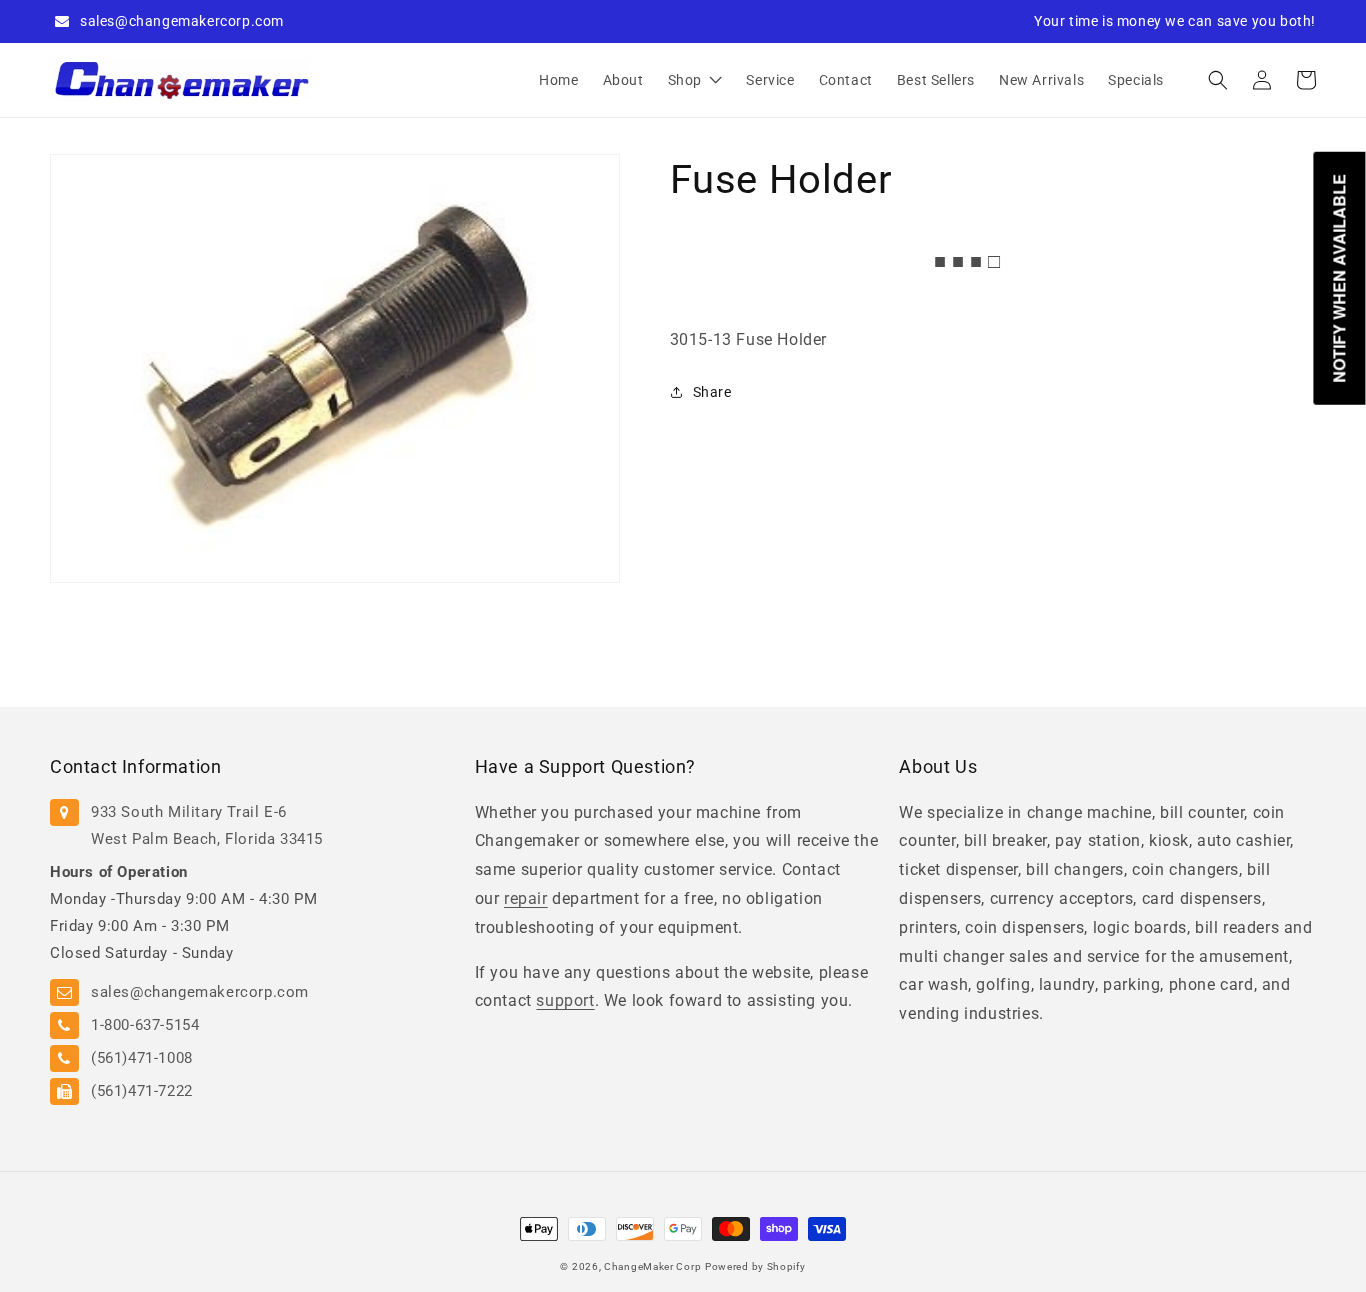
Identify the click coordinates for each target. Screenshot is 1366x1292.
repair (526, 898)
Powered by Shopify (755, 1266)
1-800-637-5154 (145, 1025)
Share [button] (712, 392)
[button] (1218, 80)
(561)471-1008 (142, 1058)
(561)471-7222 (142, 1091)
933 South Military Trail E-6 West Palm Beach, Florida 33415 (207, 825)
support (565, 1000)
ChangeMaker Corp (652, 1266)
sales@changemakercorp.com (182, 21)
